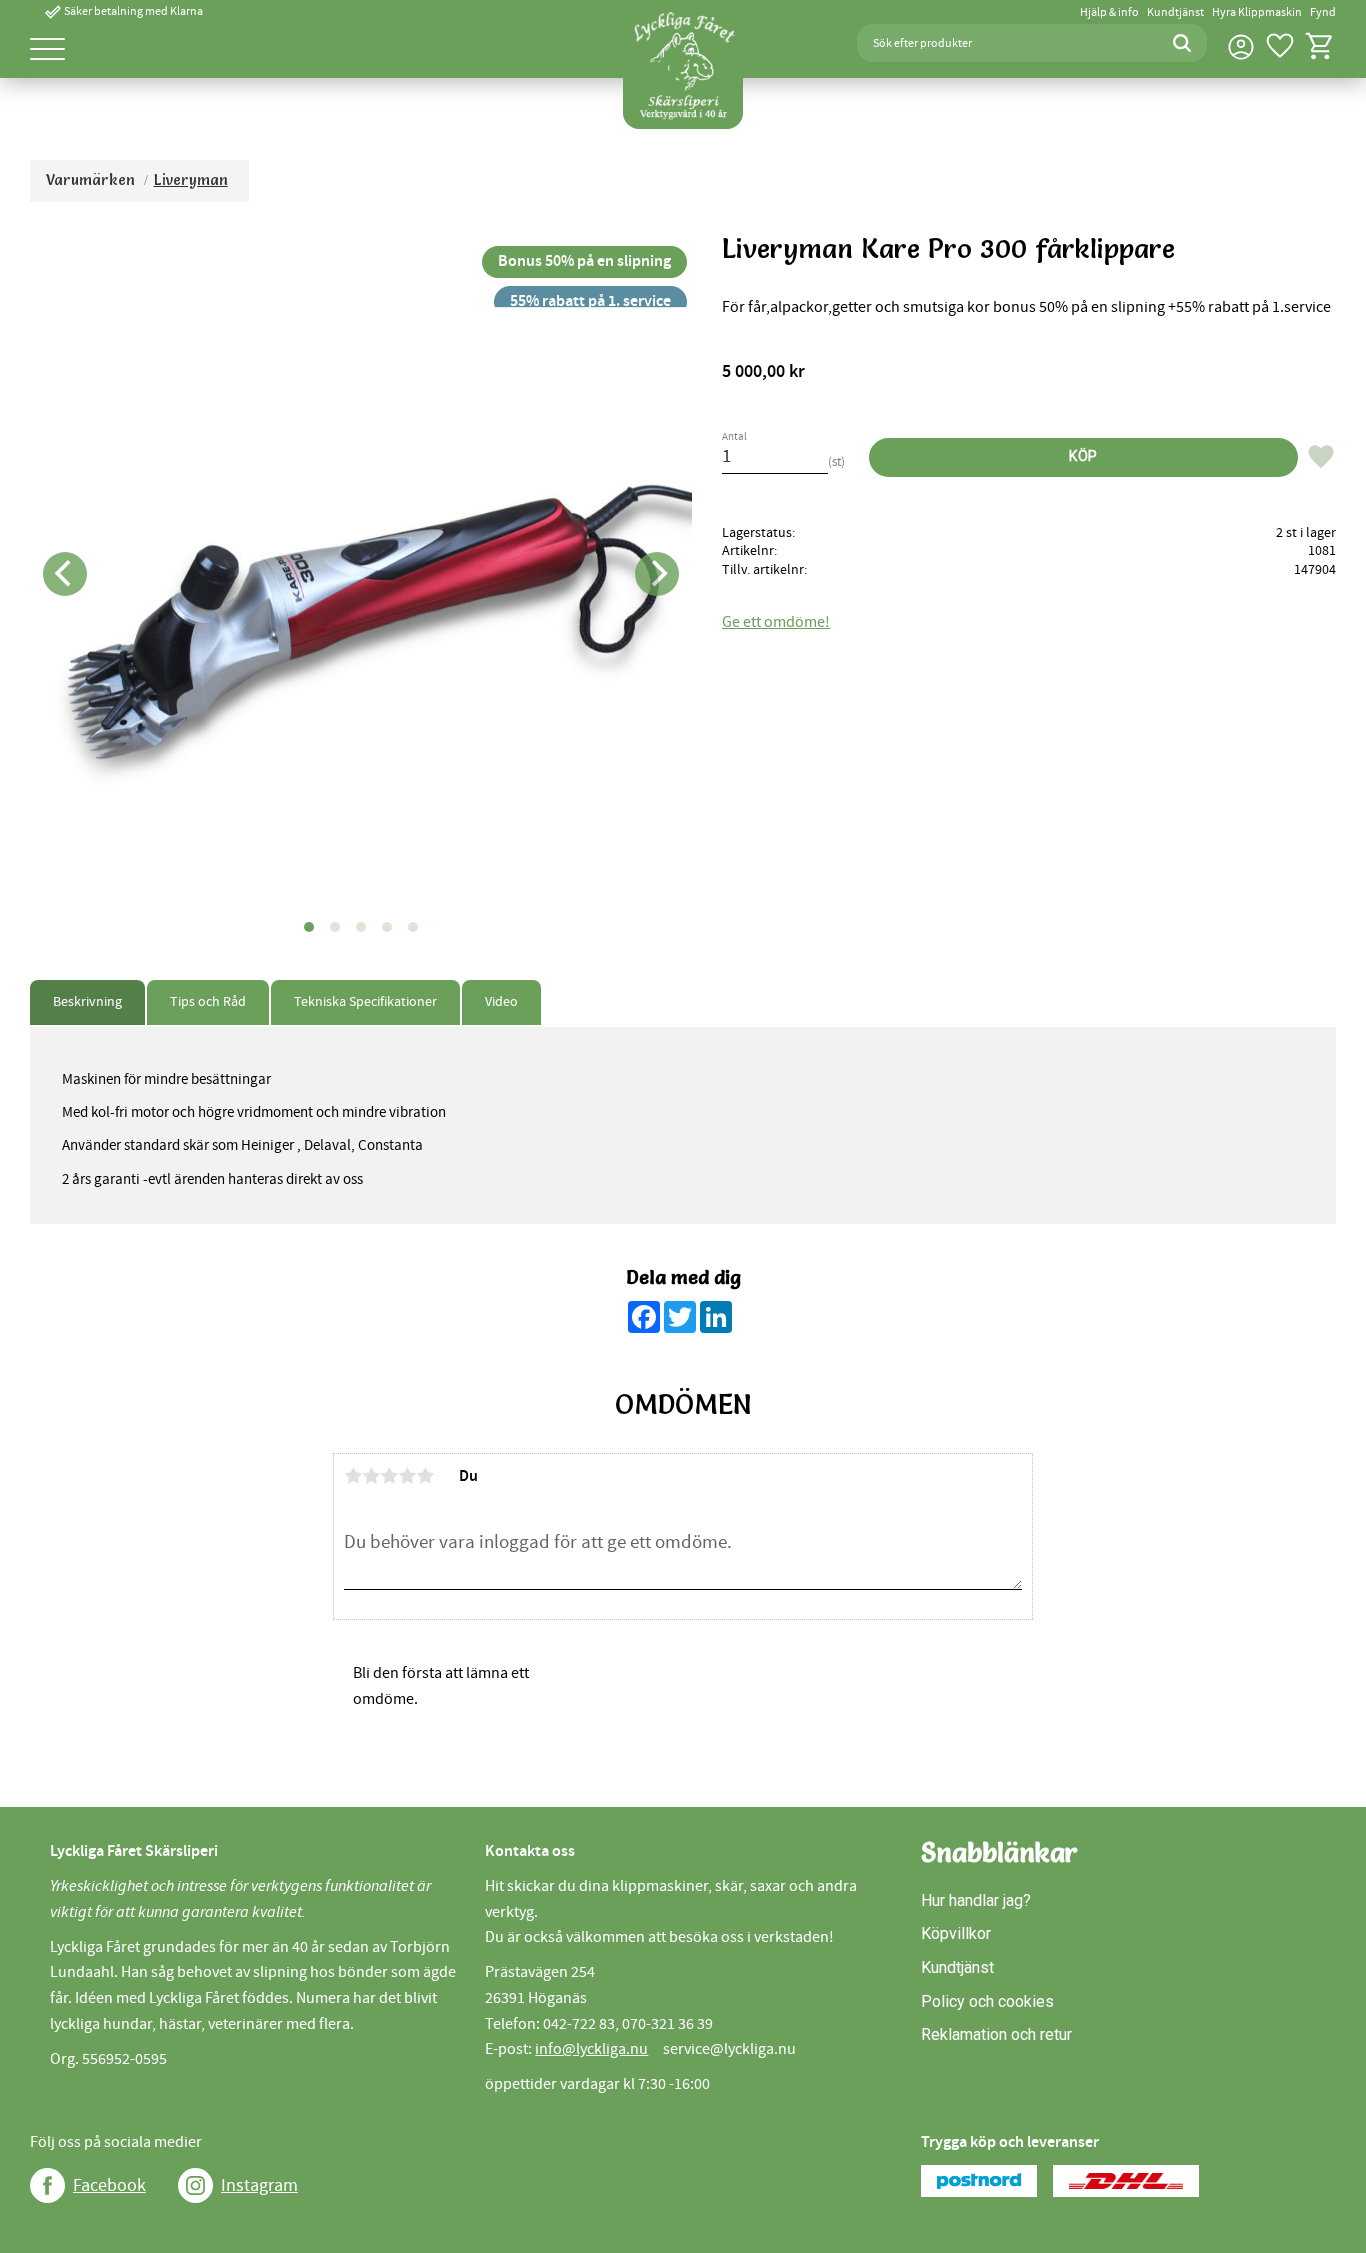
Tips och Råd (208, 1002)
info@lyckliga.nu (591, 2049)
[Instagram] (195, 2185)
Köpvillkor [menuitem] (956, 1933)
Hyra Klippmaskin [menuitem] (1257, 12)
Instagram (259, 2185)
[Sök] (1182, 43)
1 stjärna (353, 1476)
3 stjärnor (389, 1476)
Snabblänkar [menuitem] (999, 1853)
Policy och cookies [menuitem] (987, 2001)
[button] (47, 50)
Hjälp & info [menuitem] (1109, 12)
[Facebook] (47, 2185)
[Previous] (65, 574)
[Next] (657, 574)
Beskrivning (87, 1002)
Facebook (109, 2185)
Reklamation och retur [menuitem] (996, 2034)
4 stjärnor (407, 1476)
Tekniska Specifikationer (365, 1002)
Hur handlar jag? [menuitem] (976, 1900)
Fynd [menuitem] (1323, 12)
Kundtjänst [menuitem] (1175, 12)
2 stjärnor (371, 1476)
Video (501, 1002)
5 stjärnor (425, 1476)
